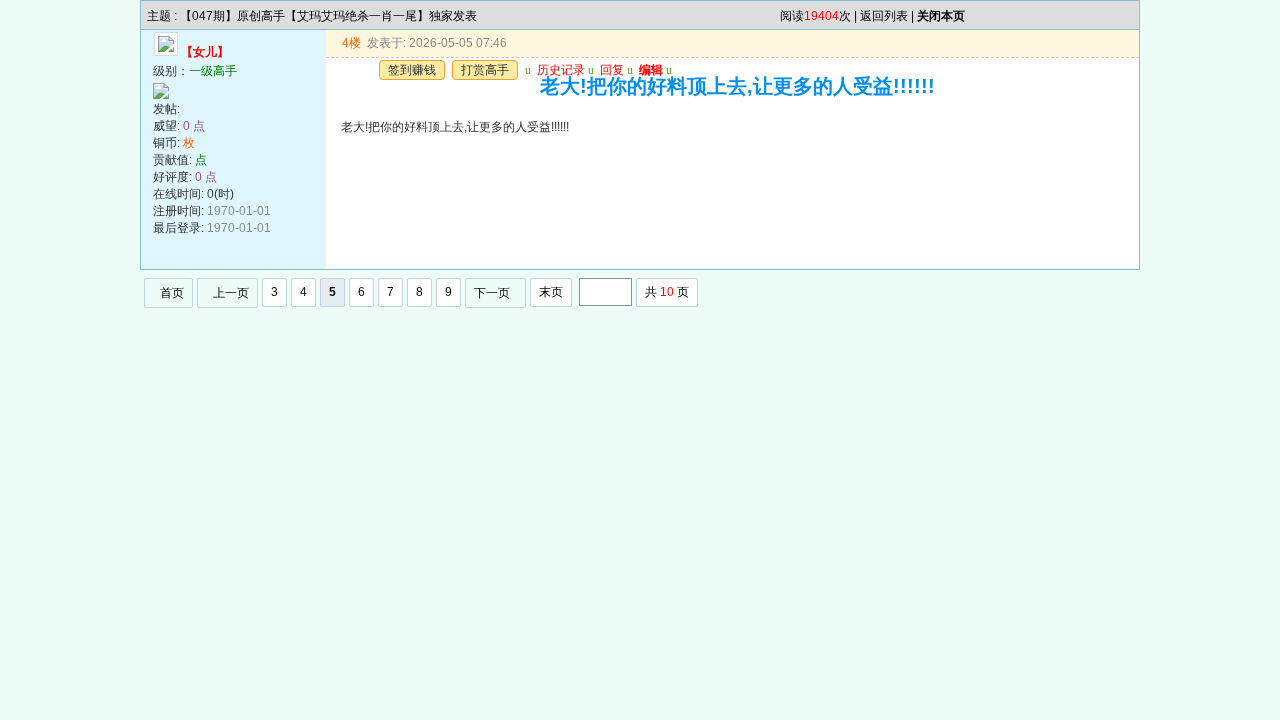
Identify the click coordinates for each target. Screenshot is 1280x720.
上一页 (231, 293)
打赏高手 (485, 70)
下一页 (492, 293)
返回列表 (884, 16)
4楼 (351, 43)
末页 (551, 292)
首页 (172, 293)
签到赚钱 (412, 70)
